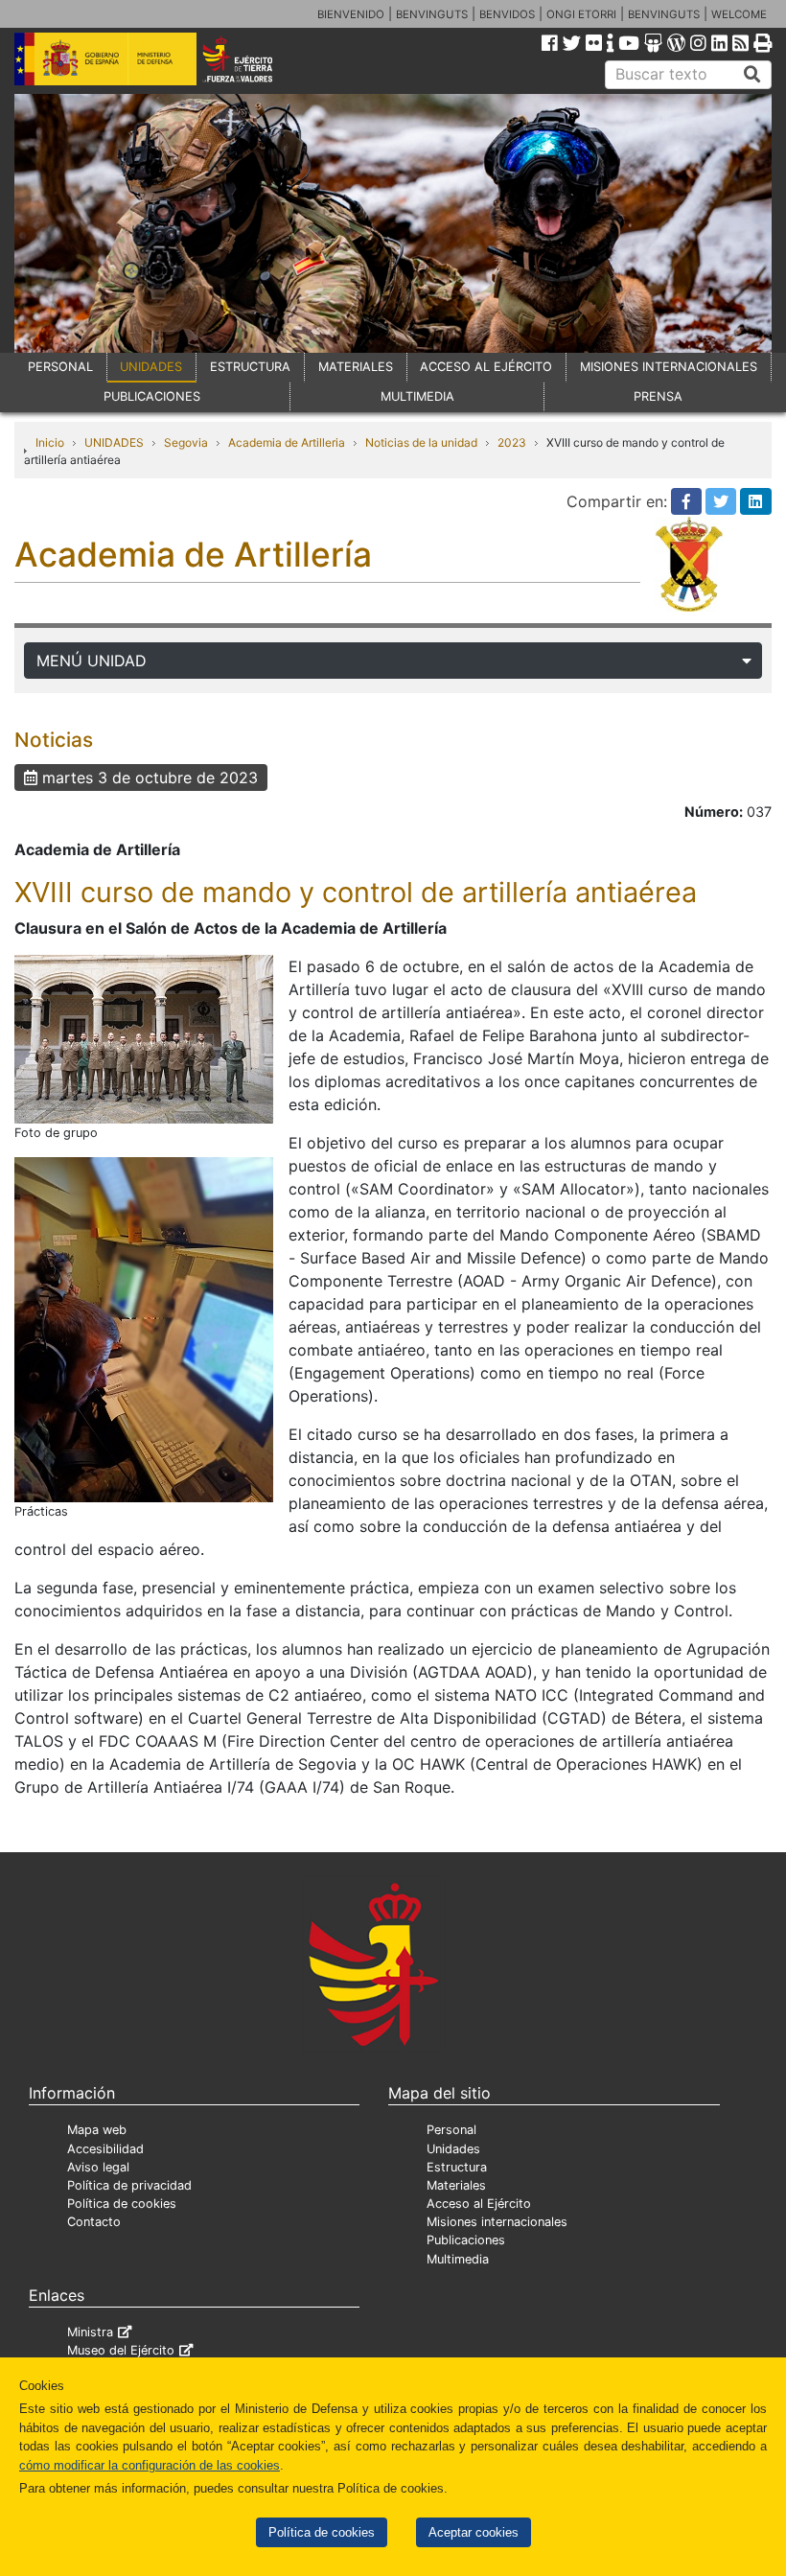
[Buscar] (752, 75)
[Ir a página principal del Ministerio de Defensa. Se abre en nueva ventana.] (105, 58)
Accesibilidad (105, 2149)
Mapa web (97, 2130)
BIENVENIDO (351, 14)
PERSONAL (60, 367)
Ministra (90, 2332)
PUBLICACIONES (152, 396)
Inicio (50, 442)
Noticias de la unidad (421, 442)
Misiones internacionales (497, 2222)
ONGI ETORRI (581, 14)
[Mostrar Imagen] (144, 1038)
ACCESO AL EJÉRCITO (486, 367)
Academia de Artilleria (287, 442)
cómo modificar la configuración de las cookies (150, 2465)
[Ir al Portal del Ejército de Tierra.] (252, 58)
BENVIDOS (507, 14)
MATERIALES (356, 367)
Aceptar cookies (474, 2532)
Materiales (456, 2185)
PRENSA (658, 396)
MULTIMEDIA (417, 396)
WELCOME (739, 14)
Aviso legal (98, 2167)
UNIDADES (151, 367)
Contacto (94, 2222)
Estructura (457, 2167)
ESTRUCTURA (250, 367)
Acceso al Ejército (479, 2204)
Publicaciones (466, 2240)
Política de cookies (322, 2532)
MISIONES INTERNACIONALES (669, 367)
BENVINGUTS (432, 14)
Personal (451, 2130)
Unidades (453, 2149)
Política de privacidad (129, 2185)
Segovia (186, 442)
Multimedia (458, 2259)
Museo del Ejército (121, 2350)
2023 (512, 442)
